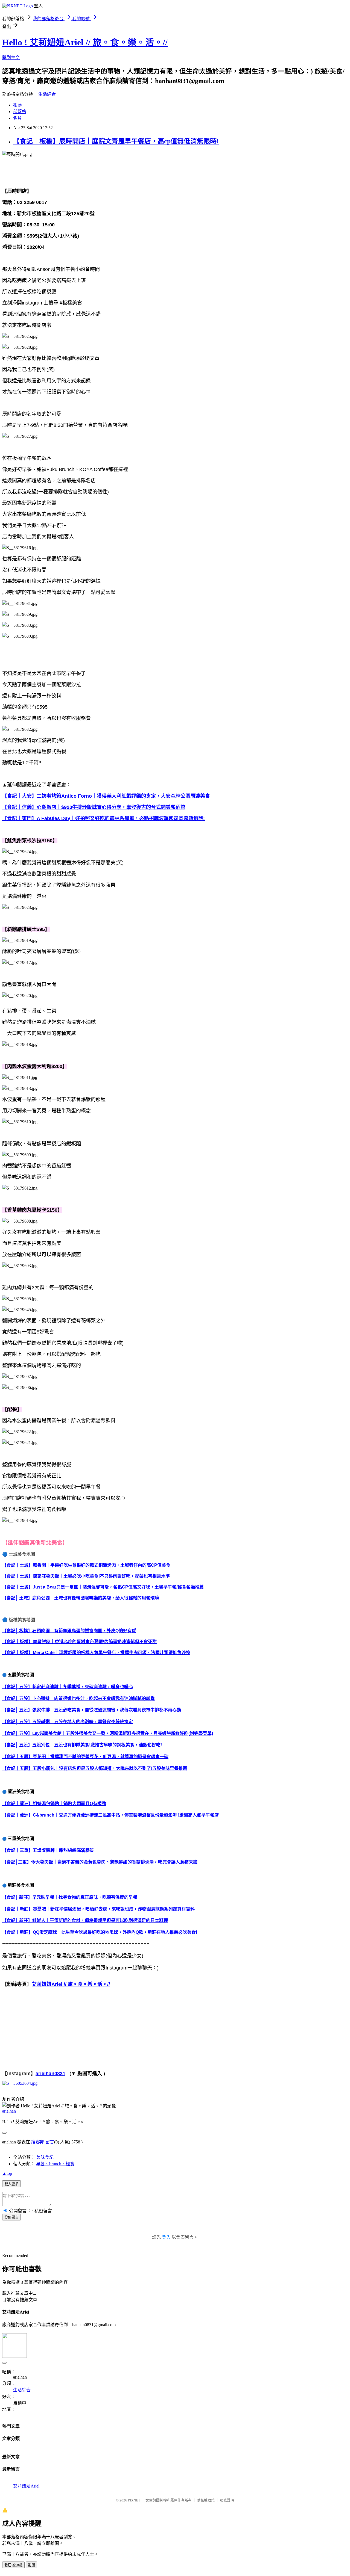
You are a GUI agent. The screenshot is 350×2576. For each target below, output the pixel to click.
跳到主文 (11, 57)
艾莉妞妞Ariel (26, 2486)
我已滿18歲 (13, 2565)
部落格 (20, 112)
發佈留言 (11, 2217)
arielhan (9, 2111)
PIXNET (134, 2500)
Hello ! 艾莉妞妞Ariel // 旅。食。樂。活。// (85, 42)
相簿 (17, 105)
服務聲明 (227, 2500)
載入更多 (11, 2184)
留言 (50, 2142)
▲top (7, 2173)
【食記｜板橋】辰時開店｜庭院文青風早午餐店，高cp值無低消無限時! (116, 141)
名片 (17, 118)
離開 (31, 2565)
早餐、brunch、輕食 (55, 2164)
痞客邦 (38, 2142)
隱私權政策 (206, 2500)
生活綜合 (47, 94)
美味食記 (45, 2157)
